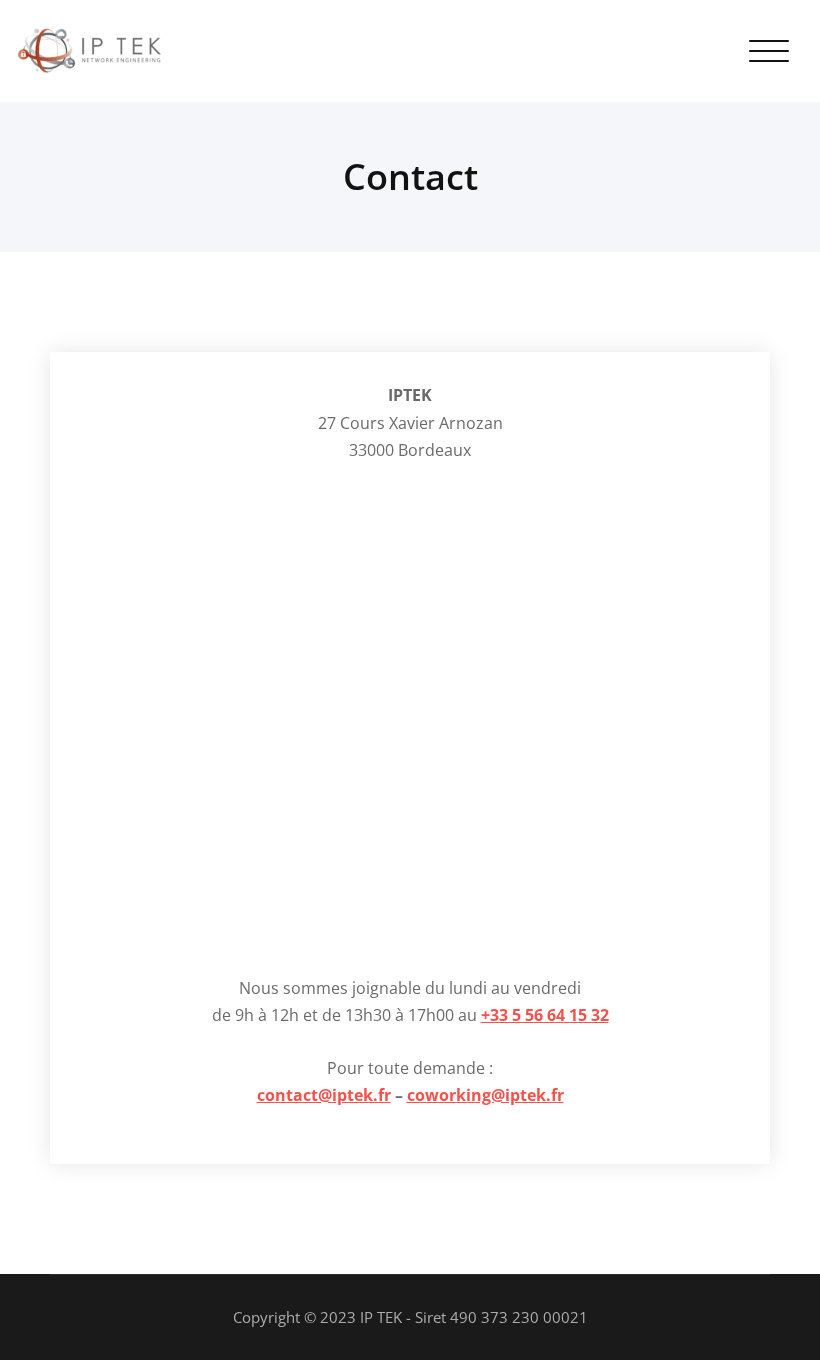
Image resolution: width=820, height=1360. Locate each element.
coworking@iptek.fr (485, 1095)
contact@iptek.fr (324, 1095)
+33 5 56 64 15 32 (545, 1015)
